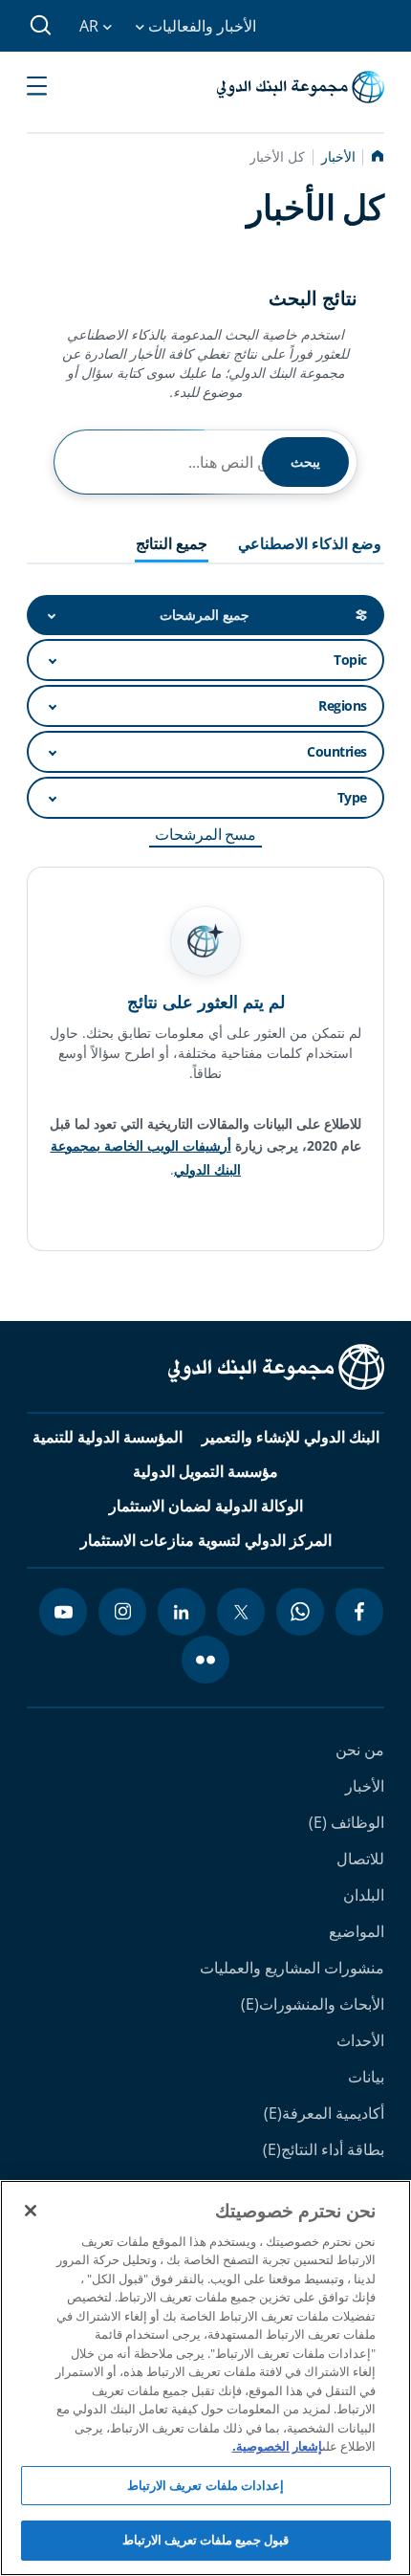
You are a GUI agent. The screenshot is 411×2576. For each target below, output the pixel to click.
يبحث (305, 462)
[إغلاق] (31, 2211)
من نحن (360, 1750)
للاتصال (360, 1859)
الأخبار (365, 1786)
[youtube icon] (63, 1612)
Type (352, 797)
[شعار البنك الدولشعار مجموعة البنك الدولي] (301, 87)
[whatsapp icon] (300, 1612)
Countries (337, 751)
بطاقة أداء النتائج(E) (324, 2149)
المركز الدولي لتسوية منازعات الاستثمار (206, 1540)
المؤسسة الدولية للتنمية (108, 1437)
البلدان (364, 1895)
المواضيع (357, 1931)
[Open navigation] (37, 87)
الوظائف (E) (346, 1822)
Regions (343, 705)
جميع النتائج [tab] (172, 544)
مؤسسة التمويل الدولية (205, 1471)
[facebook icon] (359, 1612)
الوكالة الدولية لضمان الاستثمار (206, 1506)
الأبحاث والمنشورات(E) (313, 2004)
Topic (350, 660)
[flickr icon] (205, 1660)
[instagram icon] (122, 1612)
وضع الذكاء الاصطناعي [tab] (310, 544)
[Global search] (42, 26)
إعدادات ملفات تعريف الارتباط (205, 2485)
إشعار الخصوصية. (277, 2446)
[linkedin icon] (182, 1612)
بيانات (366, 2077)
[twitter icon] (241, 1612)
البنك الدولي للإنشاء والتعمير (291, 1437)
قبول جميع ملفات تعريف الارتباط (206, 2540)
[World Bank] (276, 1370)
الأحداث (360, 2040)
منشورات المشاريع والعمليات (292, 1968)
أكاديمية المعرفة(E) (324, 2113)
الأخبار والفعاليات (200, 26)
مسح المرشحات (206, 834)
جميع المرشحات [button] (205, 615)
